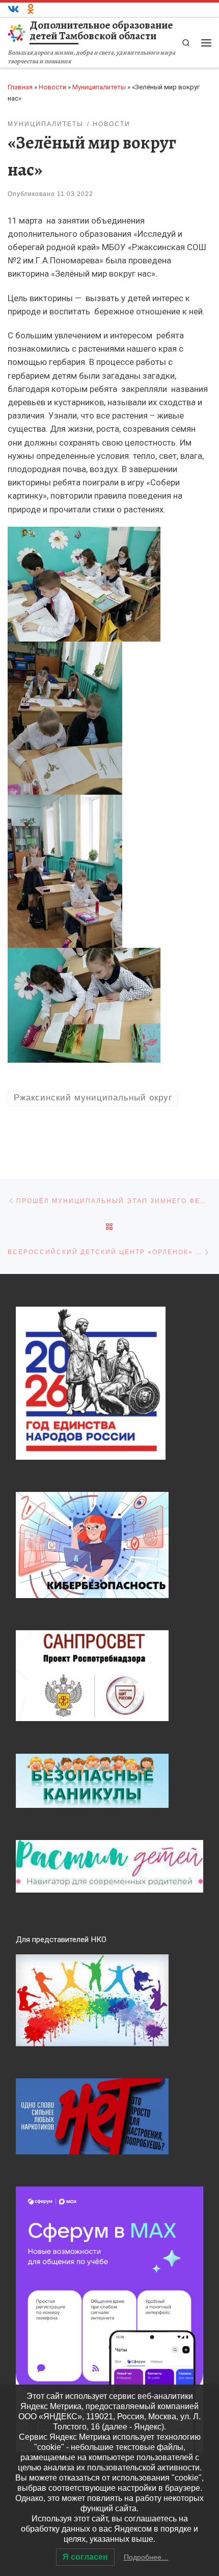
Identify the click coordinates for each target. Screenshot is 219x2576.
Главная (20, 87)
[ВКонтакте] (13, 10)
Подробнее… (146, 2557)
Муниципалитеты (99, 87)
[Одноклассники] (31, 10)
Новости (52, 87)
